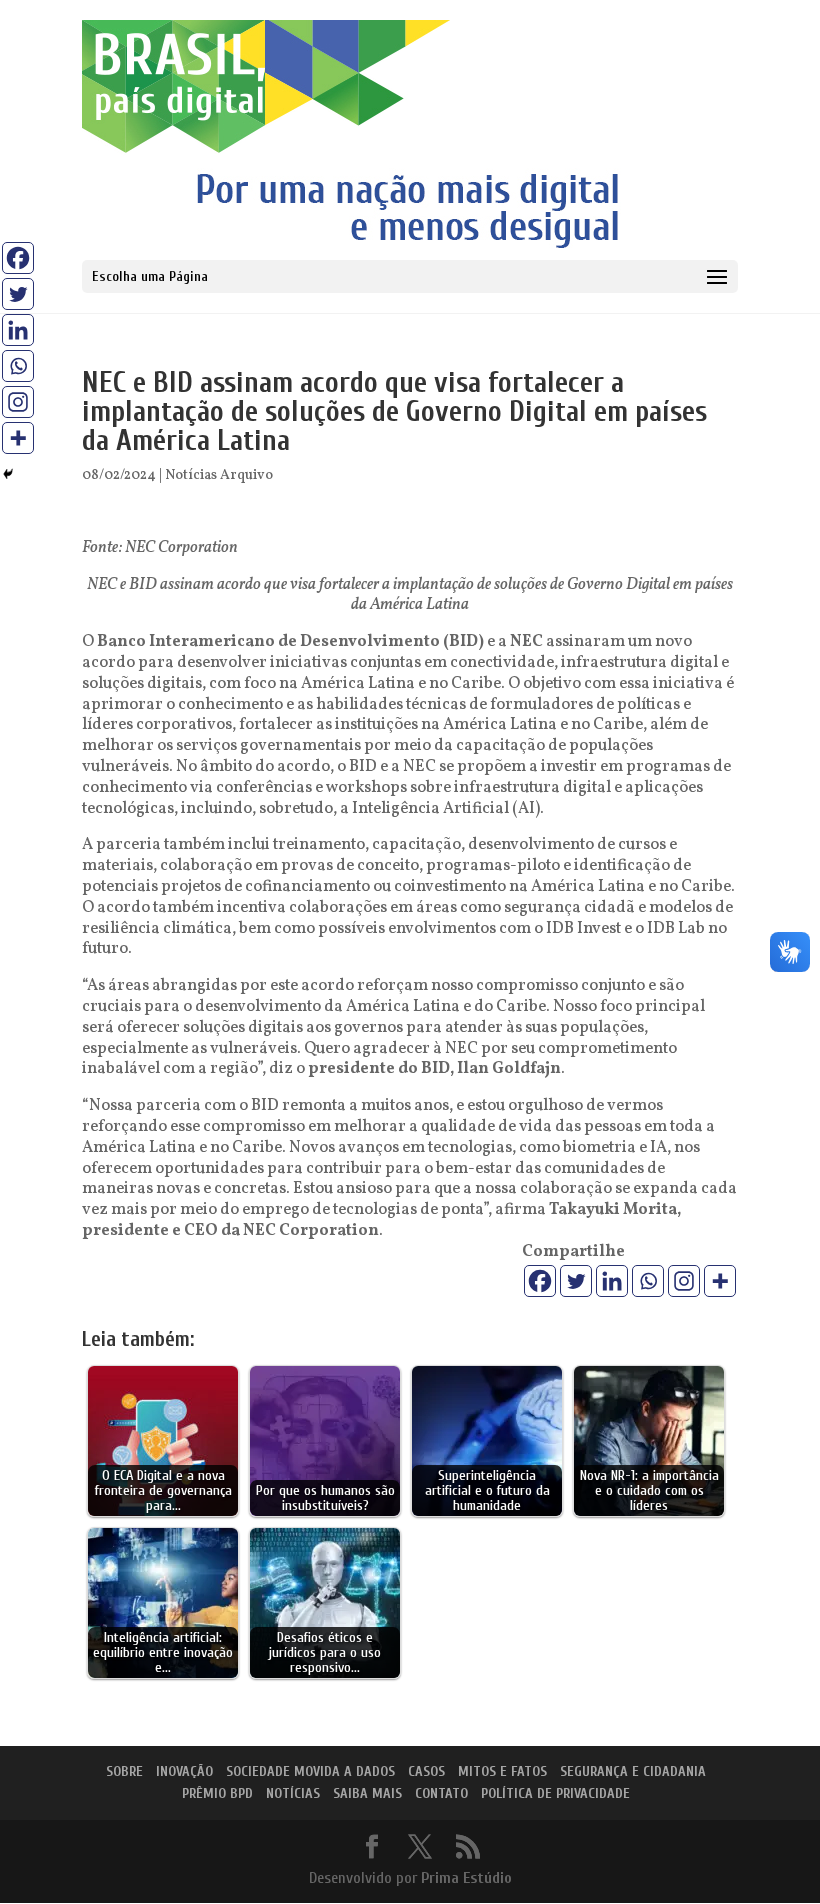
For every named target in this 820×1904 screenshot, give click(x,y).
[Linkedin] (612, 1281)
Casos (426, 1771)
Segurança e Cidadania (633, 1771)
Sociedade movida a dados (310, 1771)
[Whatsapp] (648, 1281)
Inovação (184, 1771)
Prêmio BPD (217, 1793)
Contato (441, 1793)
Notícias (293, 1793)
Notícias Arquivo (219, 475)
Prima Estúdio (466, 1878)
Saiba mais (367, 1793)
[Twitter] (576, 1281)
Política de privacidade (555, 1793)
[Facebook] (540, 1281)
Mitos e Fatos (502, 1771)
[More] (720, 1281)
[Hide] (8, 474)
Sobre (124, 1771)
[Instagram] (684, 1281)
